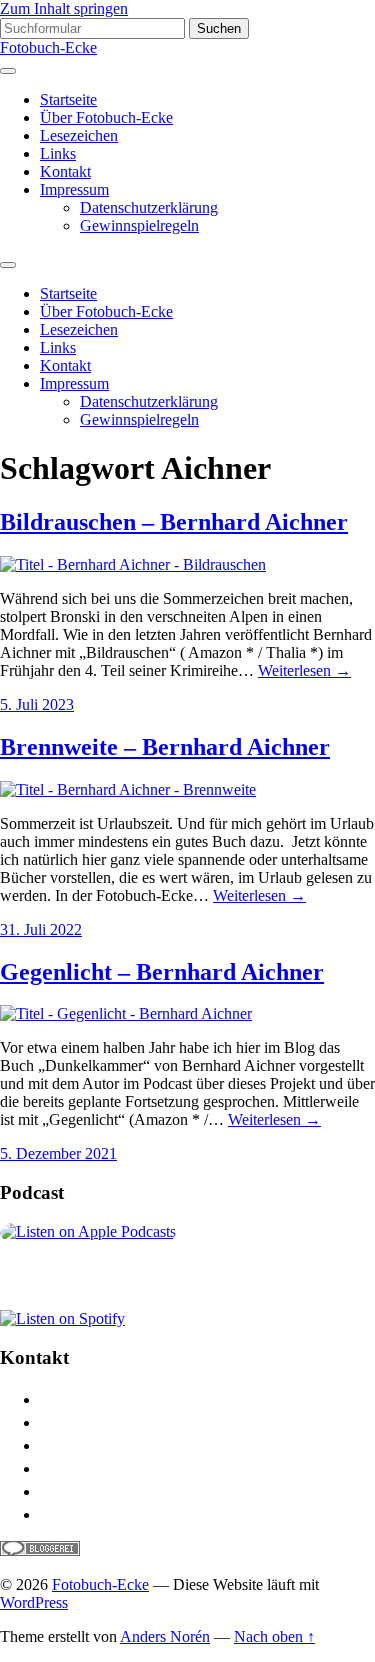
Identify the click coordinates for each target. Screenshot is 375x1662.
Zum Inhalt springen (64, 8)
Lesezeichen (79, 135)
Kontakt (65, 171)
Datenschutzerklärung (149, 207)
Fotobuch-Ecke (48, 47)
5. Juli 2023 (37, 704)
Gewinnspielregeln (139, 225)
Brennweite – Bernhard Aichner (165, 747)
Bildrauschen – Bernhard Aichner (174, 522)
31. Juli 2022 (41, 929)
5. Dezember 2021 (58, 1153)
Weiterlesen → (304, 670)
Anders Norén (165, 1636)
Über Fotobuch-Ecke (106, 117)
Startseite (68, 99)
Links (58, 153)
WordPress (34, 1602)
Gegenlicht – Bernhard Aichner (162, 972)
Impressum (74, 189)
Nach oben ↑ (274, 1636)
